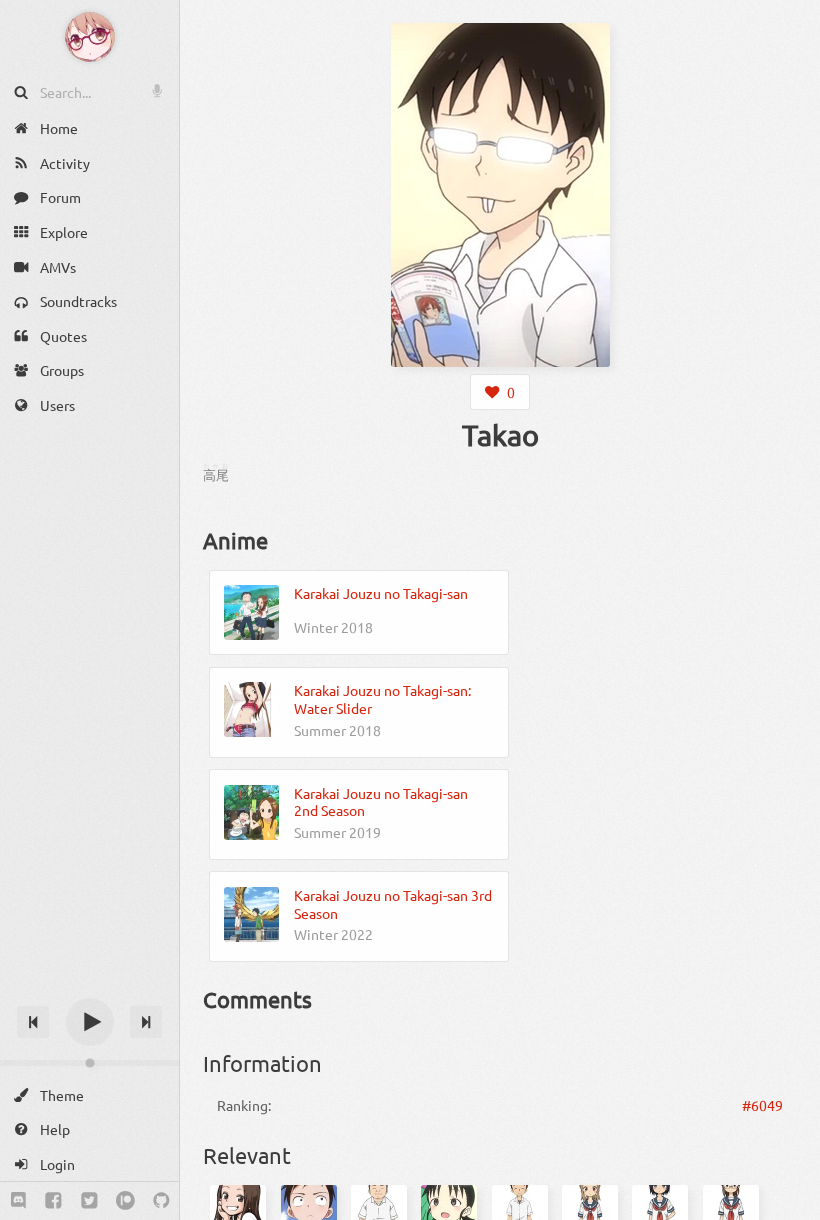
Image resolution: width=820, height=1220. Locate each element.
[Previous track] (33, 1022)
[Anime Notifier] (90, 37)
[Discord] (18, 1201)
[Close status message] (790, 1205)
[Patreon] (125, 1201)
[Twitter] (89, 1201)
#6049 (762, 1105)
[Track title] (89, 986)
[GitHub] (161, 1201)
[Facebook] (53, 1201)
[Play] (90, 1022)
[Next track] (146, 1022)
